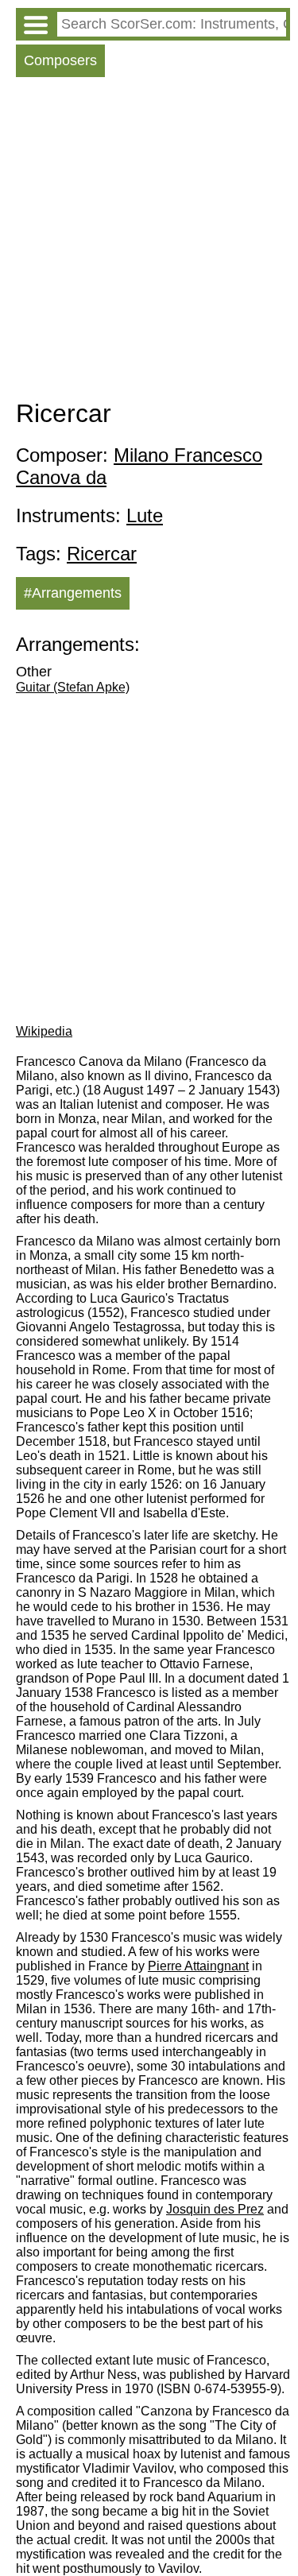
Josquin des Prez (215, 2209)
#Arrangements (73, 593)
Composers (60, 60)
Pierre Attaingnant (198, 1966)
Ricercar (102, 554)
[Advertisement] (149, 242)
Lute (145, 515)
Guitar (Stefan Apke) (73, 687)
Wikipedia (44, 1031)
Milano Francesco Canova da (139, 466)
